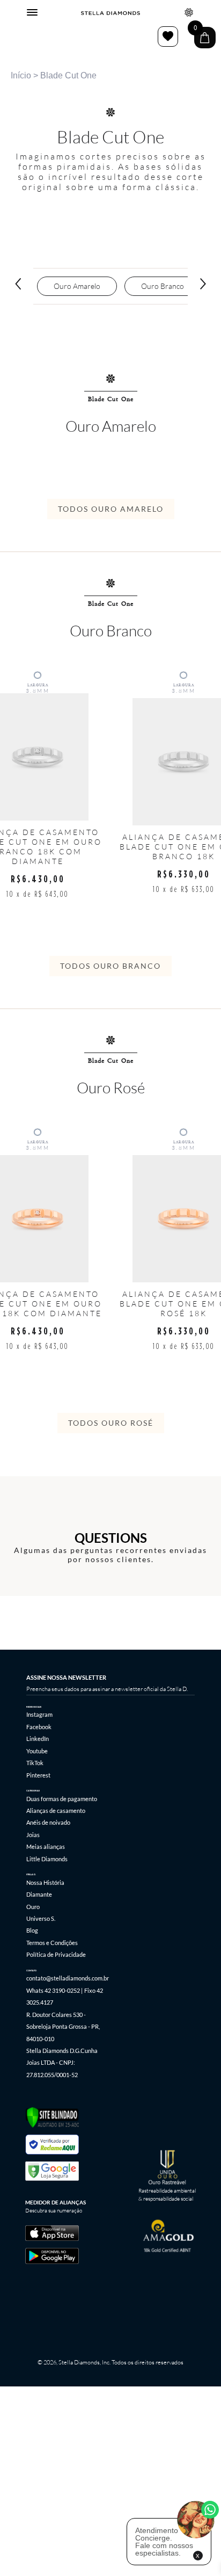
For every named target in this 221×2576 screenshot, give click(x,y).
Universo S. (41, 1918)
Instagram (39, 1714)
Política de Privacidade (56, 1954)
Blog (32, 1930)
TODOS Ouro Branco (110, 966)
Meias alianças (46, 1846)
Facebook (39, 1727)
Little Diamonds (47, 1859)
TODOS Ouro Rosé (111, 1423)
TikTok (35, 1763)
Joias (33, 1835)
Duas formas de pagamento (62, 1799)
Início (21, 75)
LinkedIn (38, 1739)
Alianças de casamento (56, 1811)
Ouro (33, 1907)
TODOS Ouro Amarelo (111, 509)
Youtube (37, 1751)
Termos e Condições (52, 1943)
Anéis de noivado (48, 1822)
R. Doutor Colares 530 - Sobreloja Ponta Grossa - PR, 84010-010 (63, 2027)
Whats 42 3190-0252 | (54, 1990)
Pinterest (38, 1775)
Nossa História (45, 1882)
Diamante (39, 1894)
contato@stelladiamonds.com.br (68, 1978)
